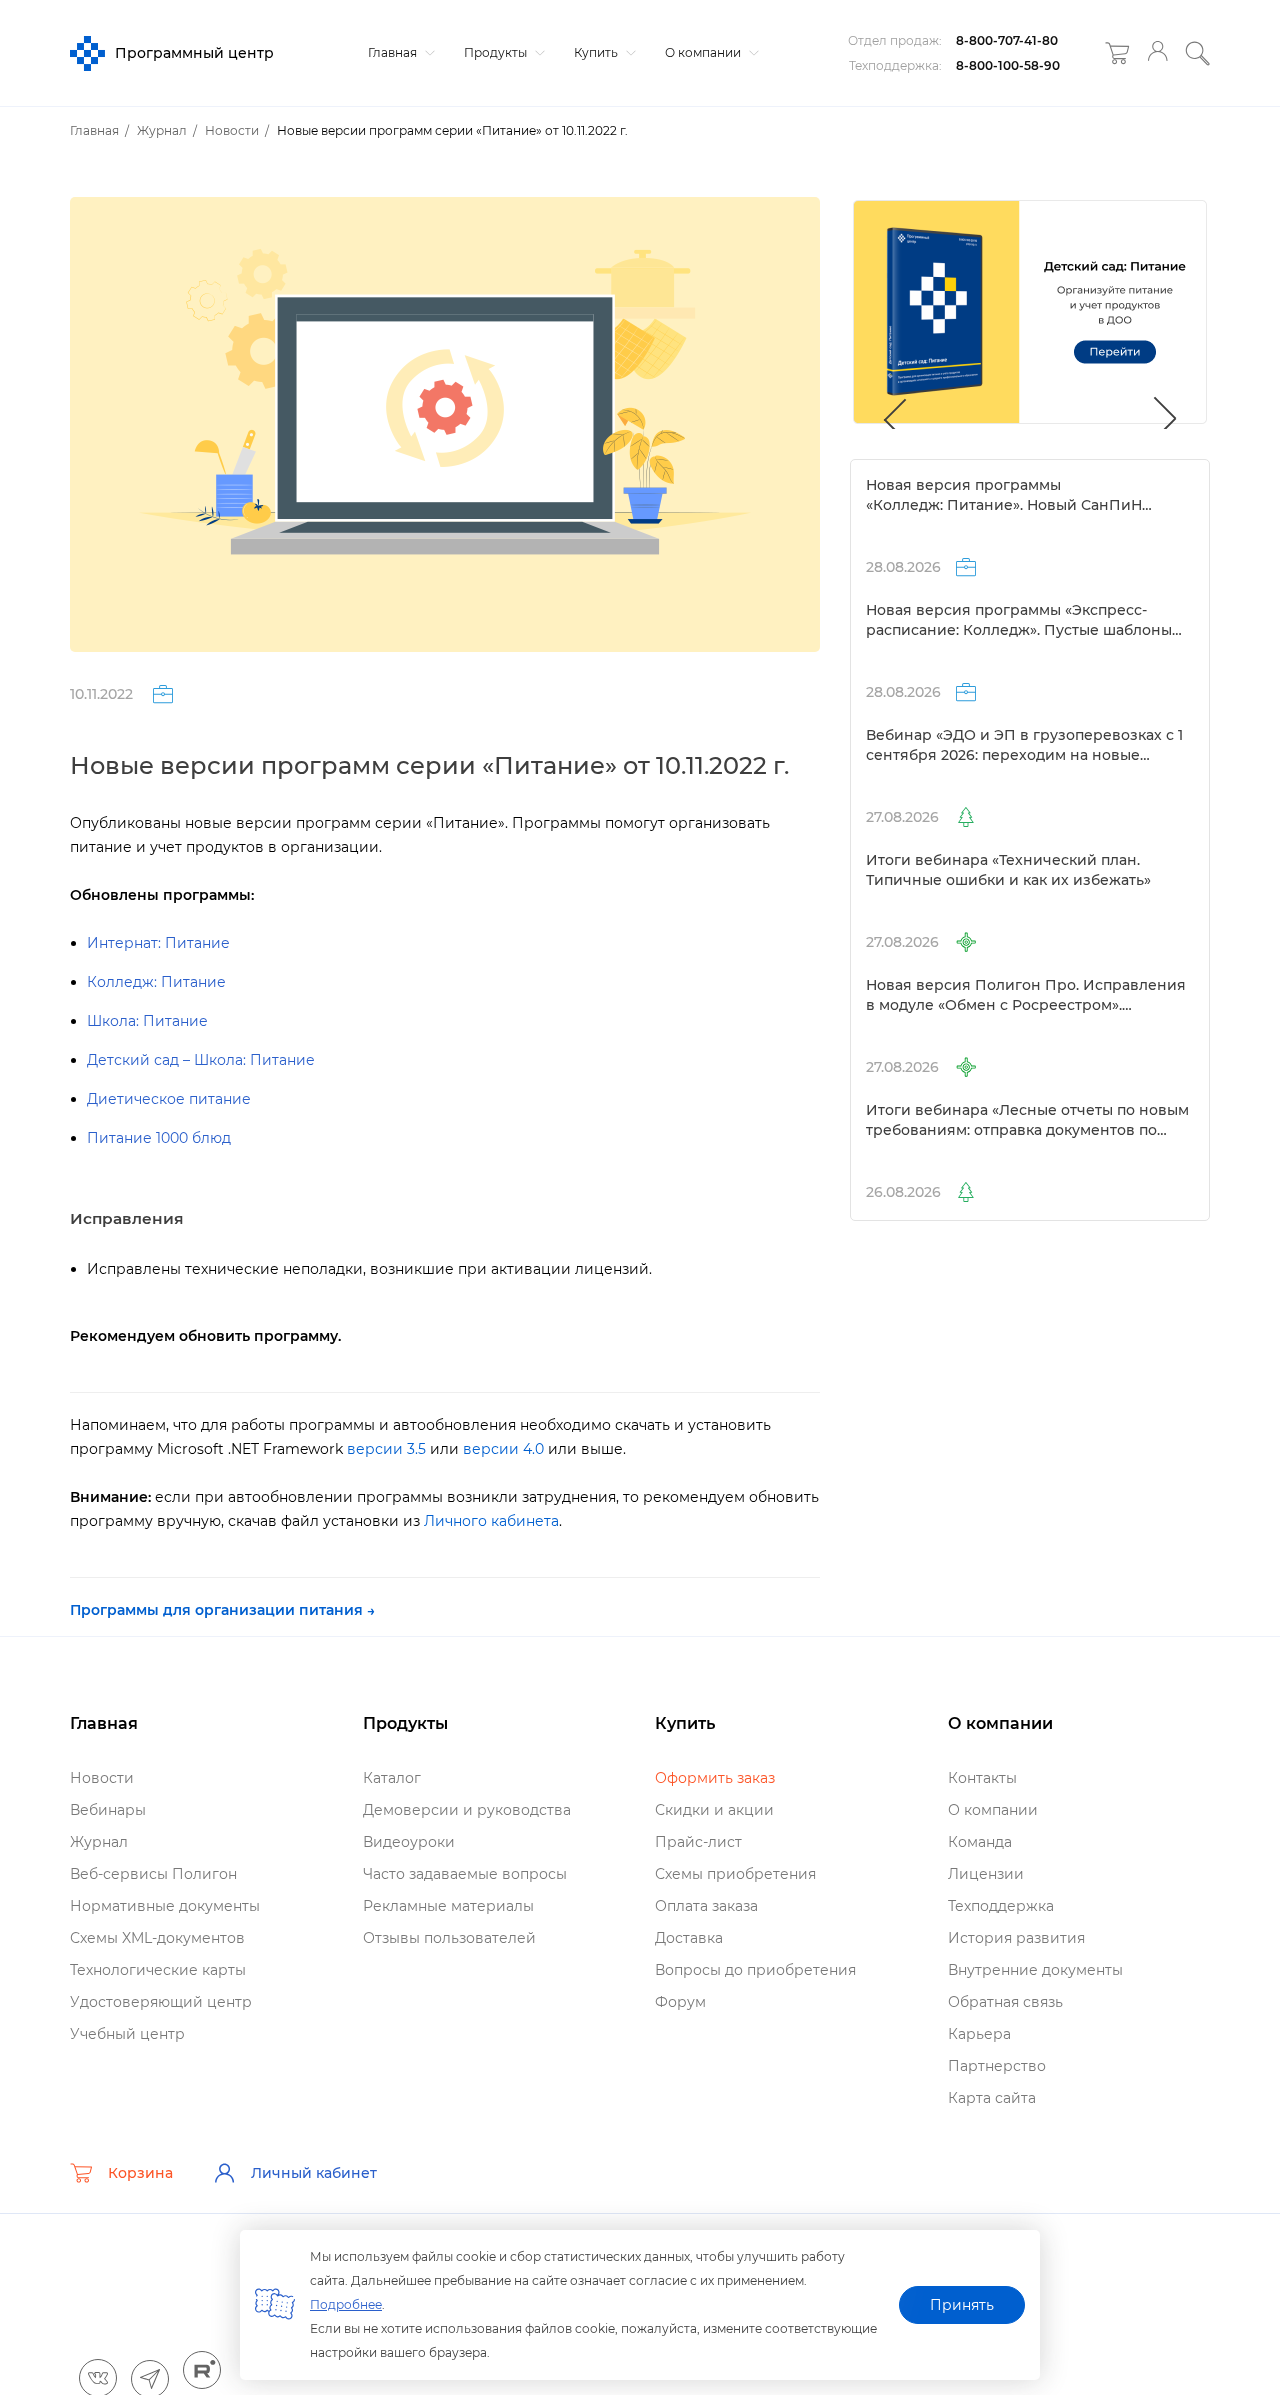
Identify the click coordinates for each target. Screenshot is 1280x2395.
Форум (680, 2002)
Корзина (140, 2173)
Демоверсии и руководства (467, 1810)
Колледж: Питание (156, 982)
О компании (704, 52)
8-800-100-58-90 (1008, 65)
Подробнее (346, 2304)
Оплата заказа (706, 1906)
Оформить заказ (715, 1778)
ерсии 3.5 (386, 1449)
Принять (962, 2305)
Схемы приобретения (735, 1874)
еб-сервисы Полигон (153, 1874)
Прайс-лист (698, 1842)
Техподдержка (1001, 1906)
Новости (102, 1778)
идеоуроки (409, 1842)
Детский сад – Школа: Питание (201, 1060)
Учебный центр (127, 2034)
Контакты (982, 1778)
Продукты (497, 52)
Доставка (689, 1938)
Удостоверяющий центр (161, 2002)
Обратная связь (1005, 2002)
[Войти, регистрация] (1157, 53)
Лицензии (986, 1874)
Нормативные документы (165, 1906)
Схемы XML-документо (157, 1938)
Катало (392, 1778)
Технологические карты (158, 1970)
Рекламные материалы (448, 1906)
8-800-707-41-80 (1007, 40)
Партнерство (997, 2066)
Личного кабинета (491, 1521)
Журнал (99, 1842)
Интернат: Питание (158, 943)
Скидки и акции (714, 1810)
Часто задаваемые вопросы (465, 1874)
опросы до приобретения (755, 1970)
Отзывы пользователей (449, 1938)
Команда (980, 1842)
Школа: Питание (147, 1021)
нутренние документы (1035, 1970)
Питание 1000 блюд (159, 1138)
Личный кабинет (314, 2173)
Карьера (979, 2034)
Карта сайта (992, 2098)
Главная (394, 52)
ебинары (108, 1810)
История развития (1016, 1938)
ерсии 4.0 (503, 1449)
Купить (597, 52)
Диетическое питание (169, 1099)
